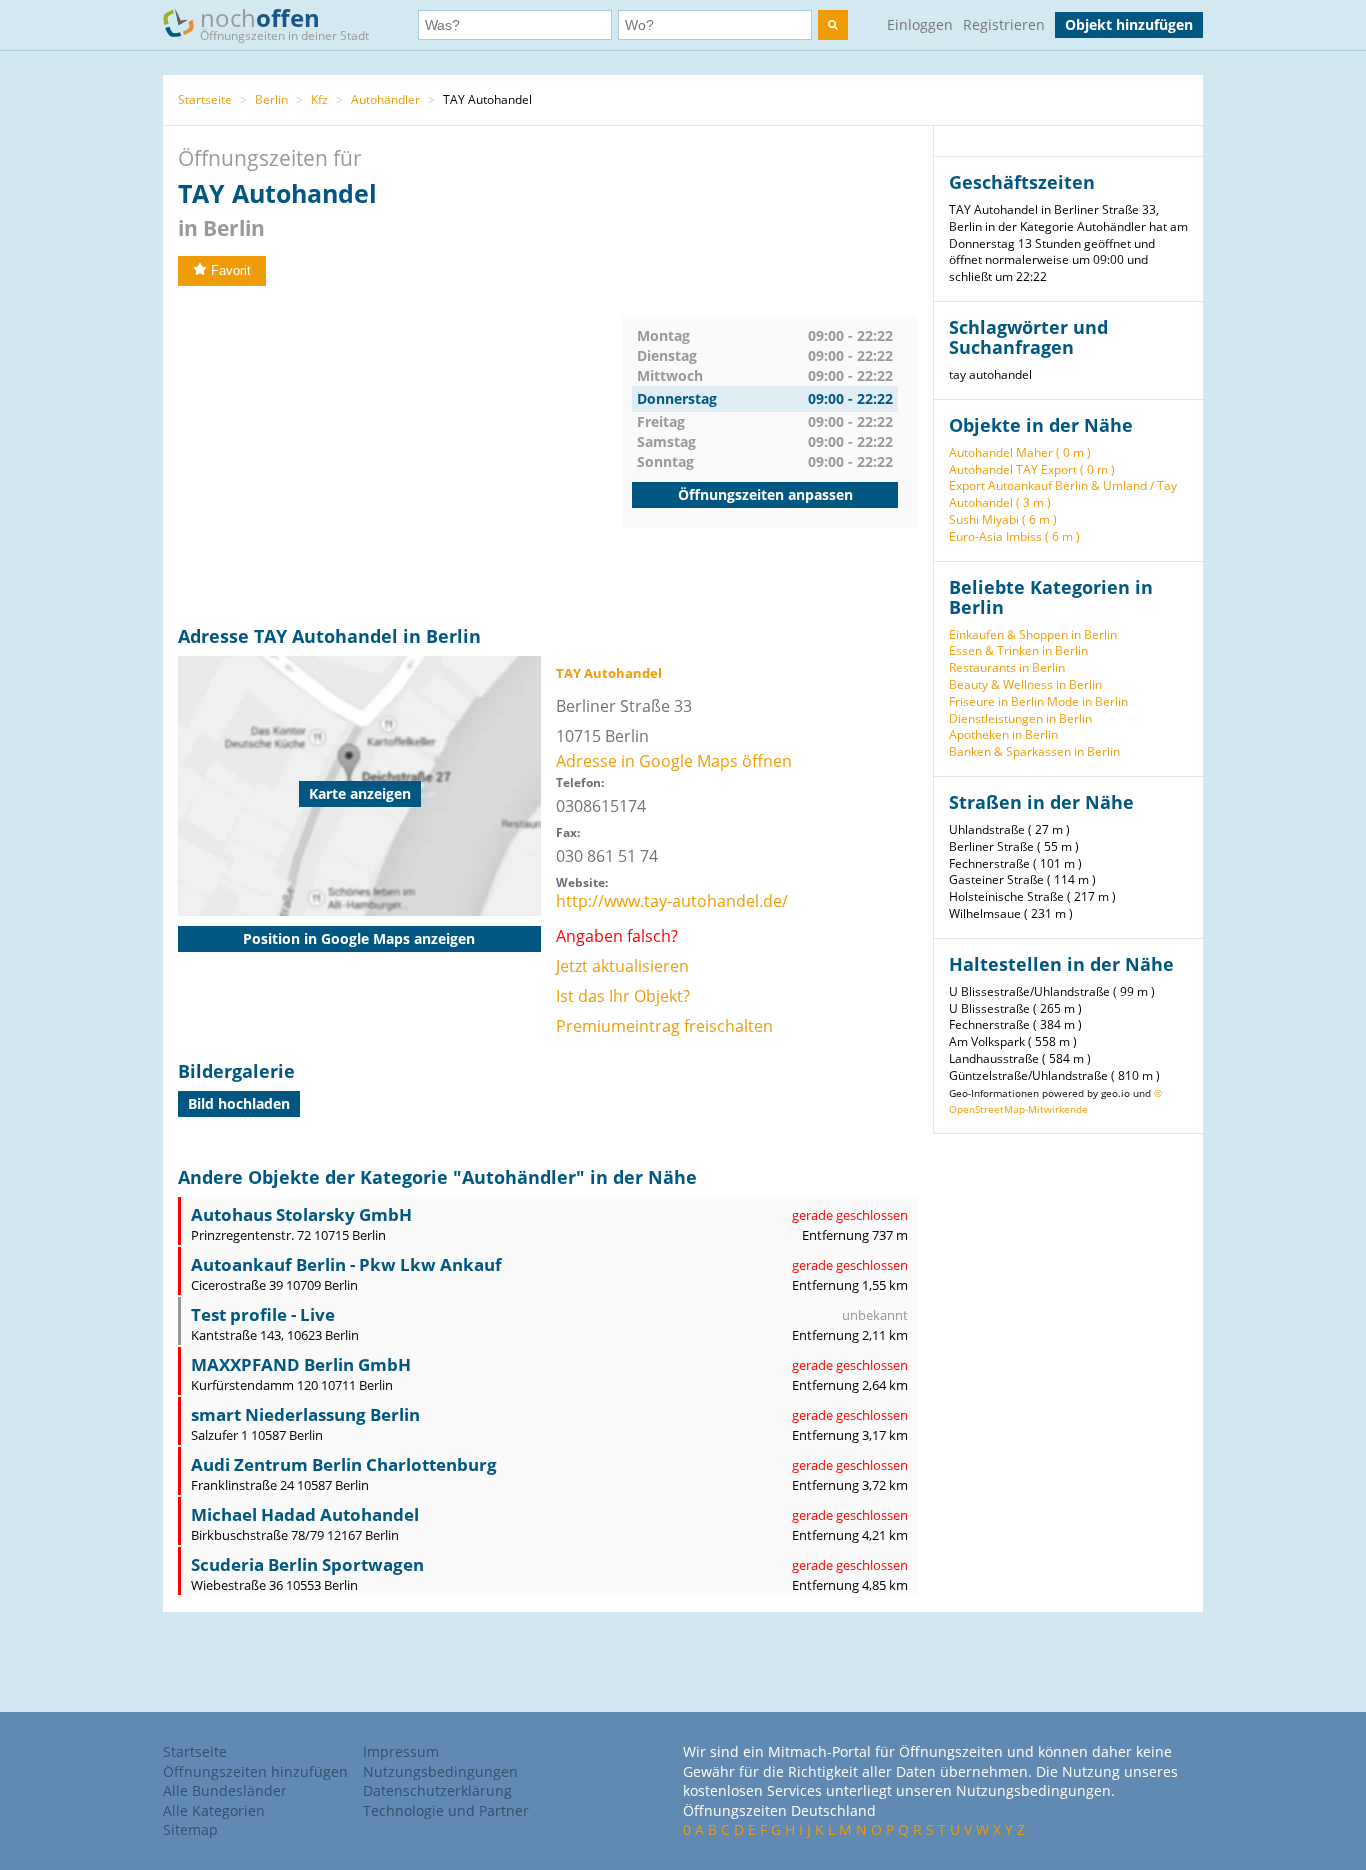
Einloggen (920, 24)
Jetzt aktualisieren (622, 966)
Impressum (401, 1751)
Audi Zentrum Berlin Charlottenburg (344, 1464)
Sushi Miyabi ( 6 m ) (1003, 519)
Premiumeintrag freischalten (664, 1026)
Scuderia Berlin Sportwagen (307, 1564)
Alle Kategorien (214, 1810)
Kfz (319, 99)
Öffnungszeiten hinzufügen (255, 1771)
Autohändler (385, 99)
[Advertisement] (400, 456)
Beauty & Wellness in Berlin (1025, 684)
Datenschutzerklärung (437, 1790)
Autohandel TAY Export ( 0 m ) (1032, 469)
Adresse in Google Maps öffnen (674, 761)
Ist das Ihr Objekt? (623, 996)
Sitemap (190, 1829)
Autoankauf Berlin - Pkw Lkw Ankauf (346, 1264)
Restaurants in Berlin (1007, 667)
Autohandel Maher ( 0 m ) (1020, 452)
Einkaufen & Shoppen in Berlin (1033, 634)
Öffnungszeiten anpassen (765, 494)
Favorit (231, 270)
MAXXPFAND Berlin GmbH (301, 1364)
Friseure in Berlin (996, 701)
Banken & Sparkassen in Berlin (1034, 751)
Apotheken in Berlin (1003, 734)
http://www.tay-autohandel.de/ (672, 901)
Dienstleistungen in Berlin (1020, 718)
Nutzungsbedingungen (440, 1771)
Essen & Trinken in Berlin (1018, 650)
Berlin (271, 99)
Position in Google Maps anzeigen (359, 938)
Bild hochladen (239, 1103)
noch (284, 22)
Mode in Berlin (1087, 701)
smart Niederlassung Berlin (305, 1414)
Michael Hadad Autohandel (305, 1514)
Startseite (205, 99)
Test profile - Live (263, 1314)
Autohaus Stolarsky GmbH (301, 1214)
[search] (833, 25)
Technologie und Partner (446, 1810)
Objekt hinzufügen (1129, 24)
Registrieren (1004, 24)
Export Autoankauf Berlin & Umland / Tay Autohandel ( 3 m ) (1063, 494)
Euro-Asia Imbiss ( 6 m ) (1014, 536)
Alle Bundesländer (225, 1790)
